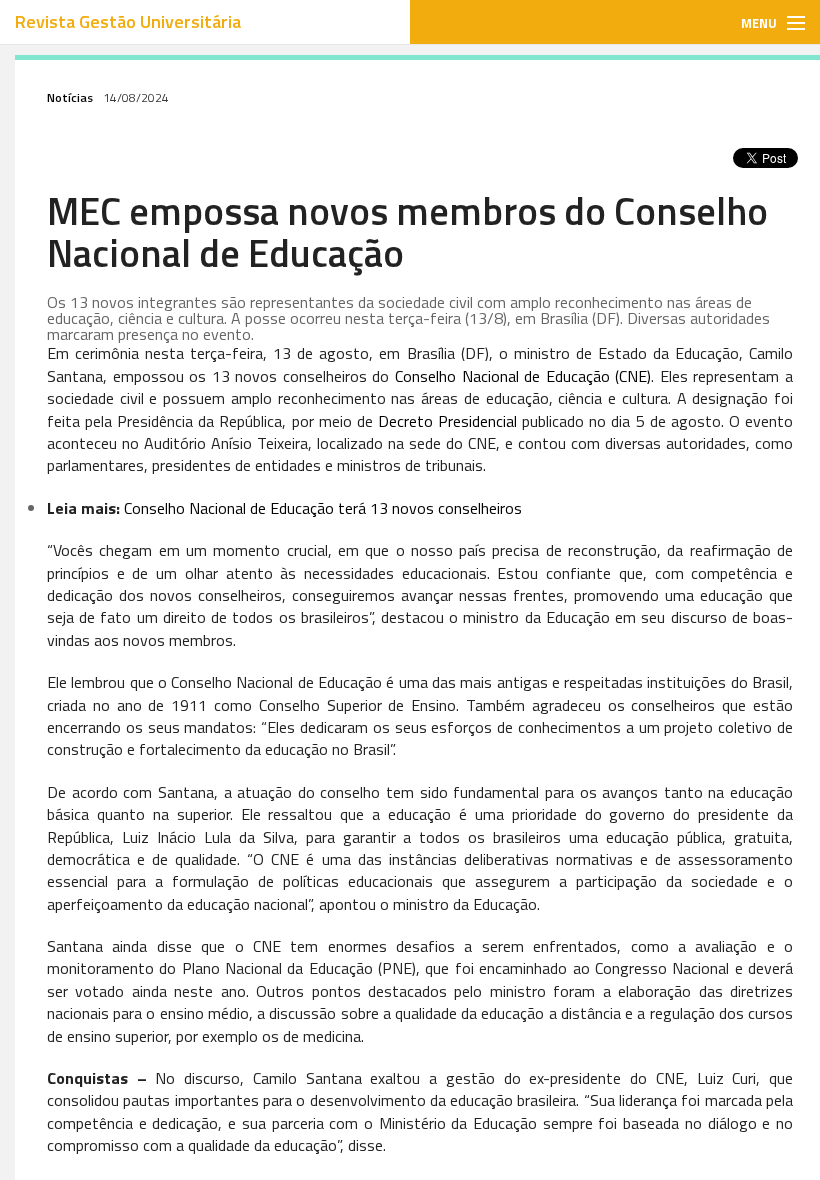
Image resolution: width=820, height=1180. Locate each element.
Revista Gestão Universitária (128, 21)
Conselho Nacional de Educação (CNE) (523, 376)
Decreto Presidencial (447, 421)
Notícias (70, 97)
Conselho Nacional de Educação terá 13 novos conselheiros (323, 508)
